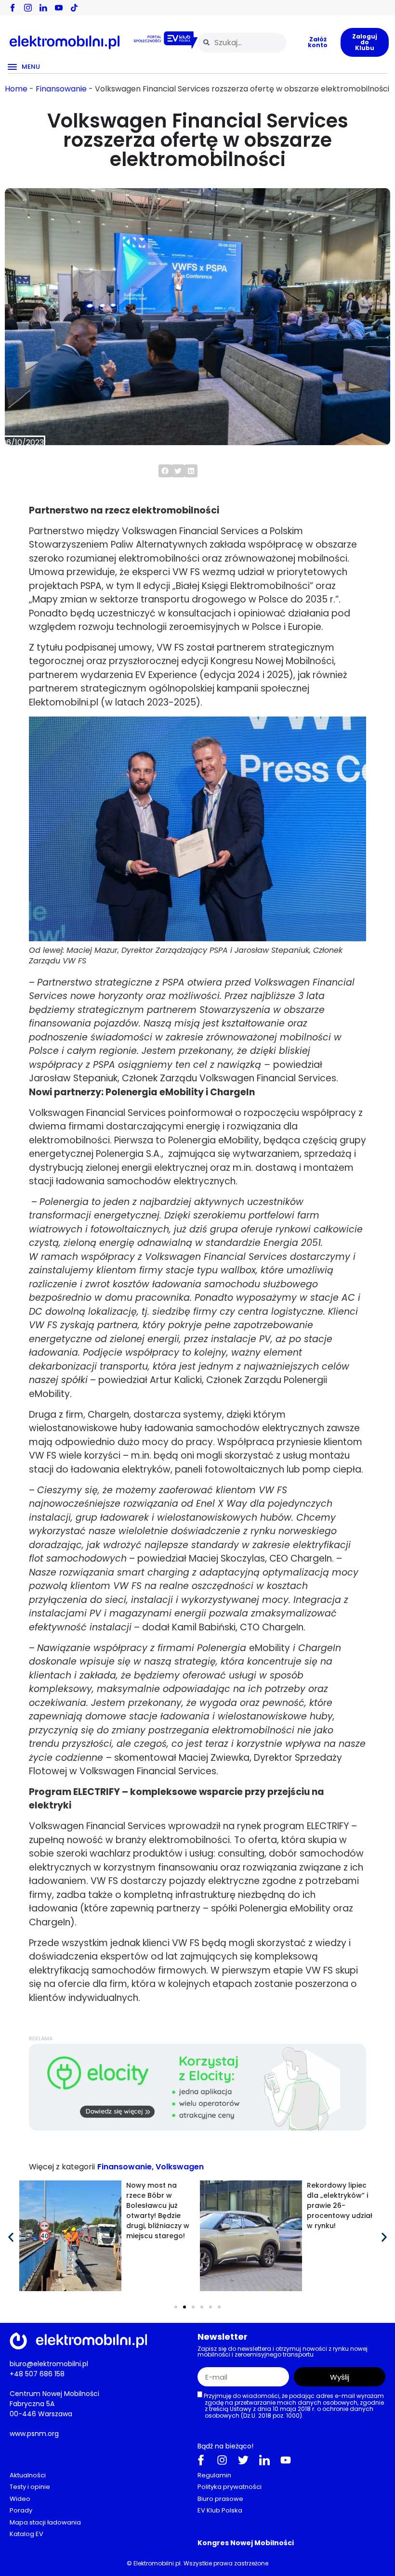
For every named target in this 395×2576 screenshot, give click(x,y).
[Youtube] (286, 2460)
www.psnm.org (34, 2434)
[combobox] (242, 43)
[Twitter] (243, 2460)
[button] (165, 471)
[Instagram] (222, 2460)
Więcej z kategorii (62, 2167)
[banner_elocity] (197, 2128)
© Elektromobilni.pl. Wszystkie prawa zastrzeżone (197, 2563)
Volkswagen (180, 2167)
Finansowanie (61, 89)
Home (16, 89)
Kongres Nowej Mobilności (246, 2543)
